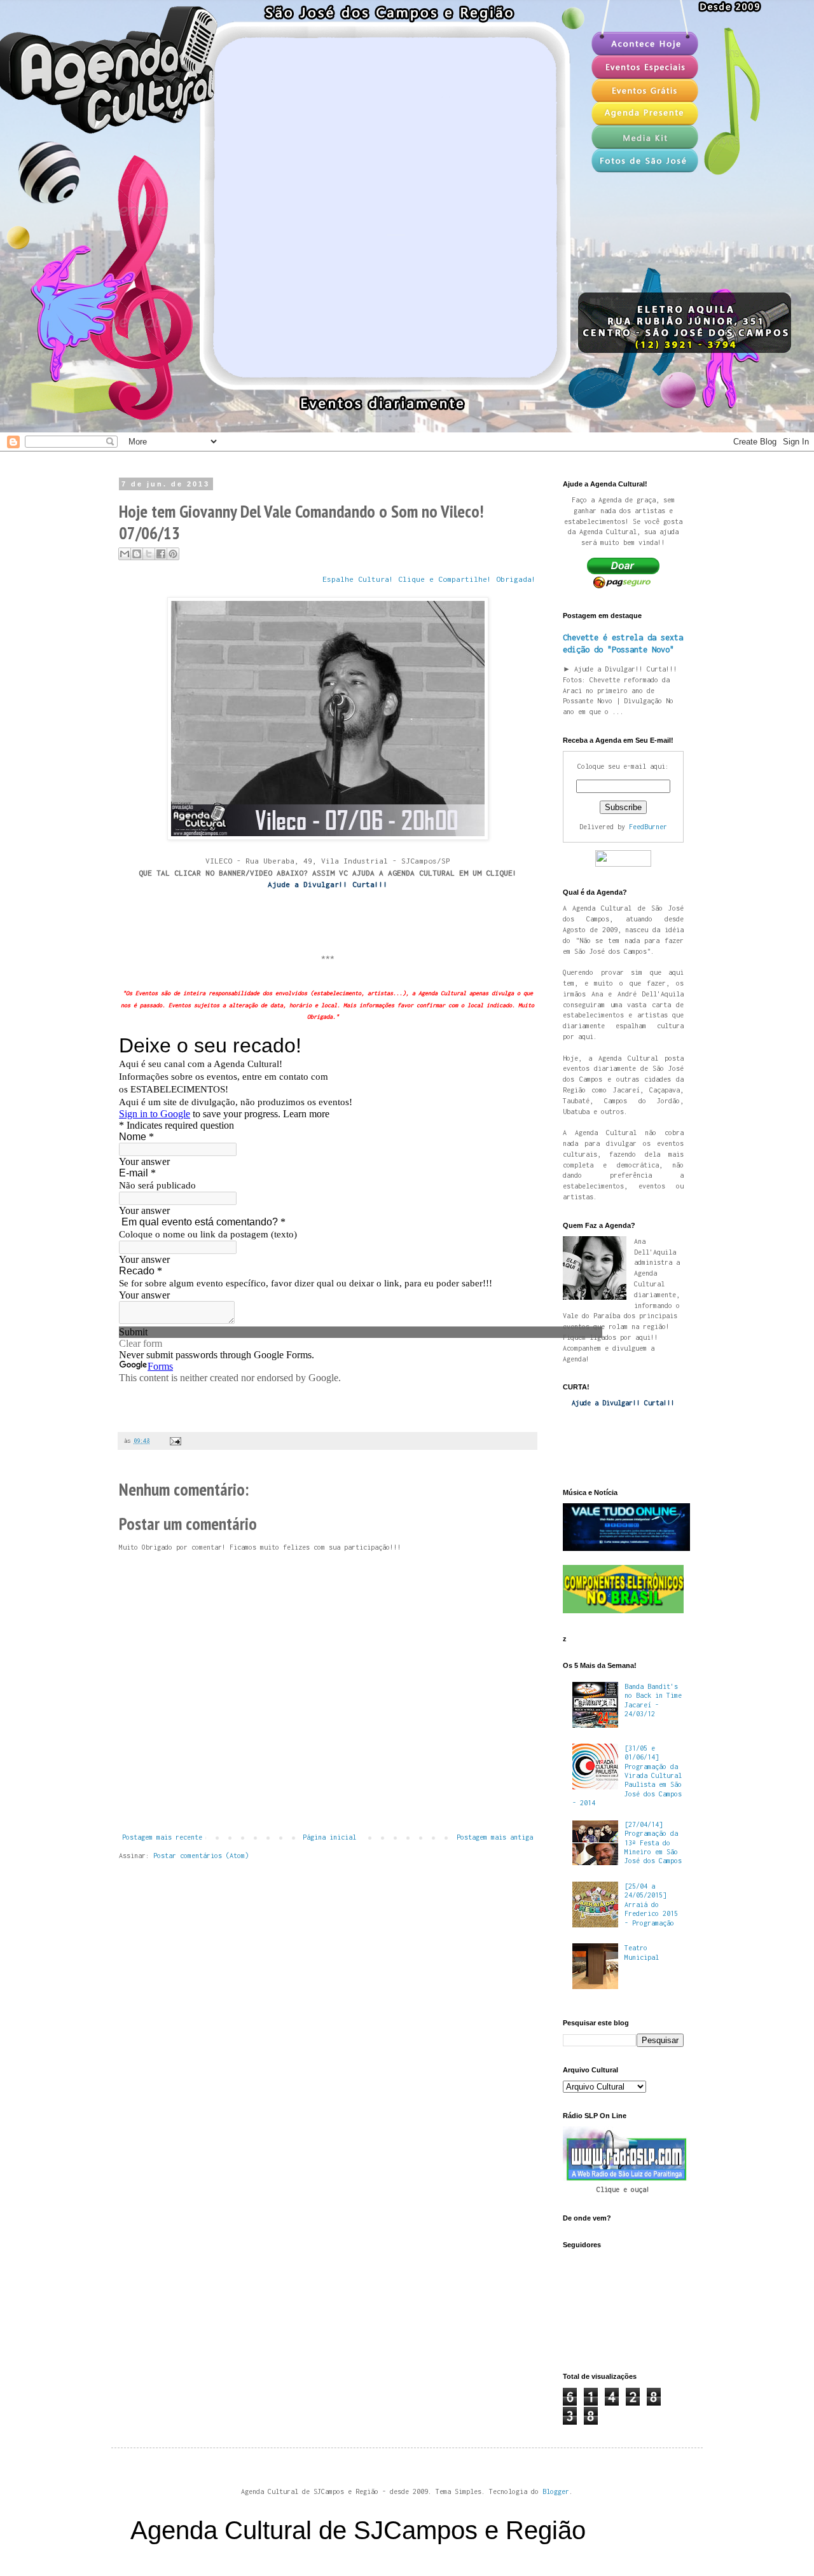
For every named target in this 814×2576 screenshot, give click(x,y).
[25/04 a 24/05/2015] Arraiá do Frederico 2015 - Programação (651, 1904)
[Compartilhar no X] (149, 554)
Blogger (556, 2491)
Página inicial (329, 1837)
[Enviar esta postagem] (174, 1441)
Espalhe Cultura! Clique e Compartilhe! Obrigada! (429, 579)
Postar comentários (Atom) (201, 1856)
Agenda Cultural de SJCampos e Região (358, 2530)
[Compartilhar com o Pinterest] (173, 554)
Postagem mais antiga (495, 1837)
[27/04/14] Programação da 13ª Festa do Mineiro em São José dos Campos (653, 1843)
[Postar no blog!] (137, 554)
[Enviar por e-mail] (125, 554)
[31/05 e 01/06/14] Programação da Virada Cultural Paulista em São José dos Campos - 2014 (627, 1775)
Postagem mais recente (162, 1837)
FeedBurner (648, 827)
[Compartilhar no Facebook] (161, 554)
